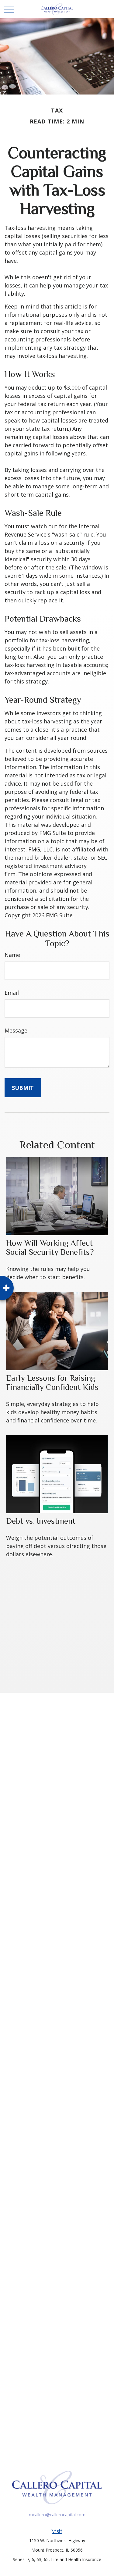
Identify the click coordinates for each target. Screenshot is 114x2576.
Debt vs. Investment (41, 1521)
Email (12, 993)
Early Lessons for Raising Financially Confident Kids (52, 1383)
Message (16, 1030)
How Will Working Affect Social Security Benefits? (50, 1247)
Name (12, 955)
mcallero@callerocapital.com (57, 2515)
